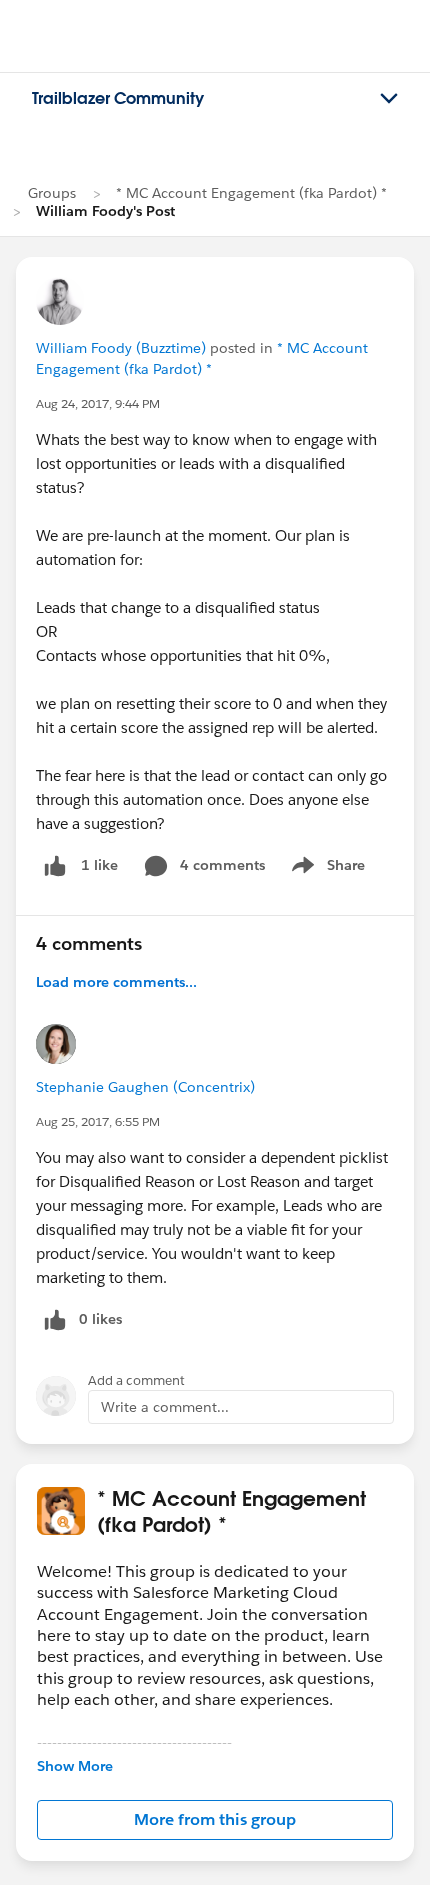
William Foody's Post (105, 211)
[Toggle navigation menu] (389, 99)
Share (325, 869)
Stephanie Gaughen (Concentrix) (145, 1087)
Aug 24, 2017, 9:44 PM (98, 403)
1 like (99, 865)
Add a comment (136, 1380)
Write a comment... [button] (165, 1407)
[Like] (55, 865)
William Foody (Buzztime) (121, 348)
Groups (52, 193)
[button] (215, 1820)
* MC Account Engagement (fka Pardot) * (251, 193)
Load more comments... (116, 982)
